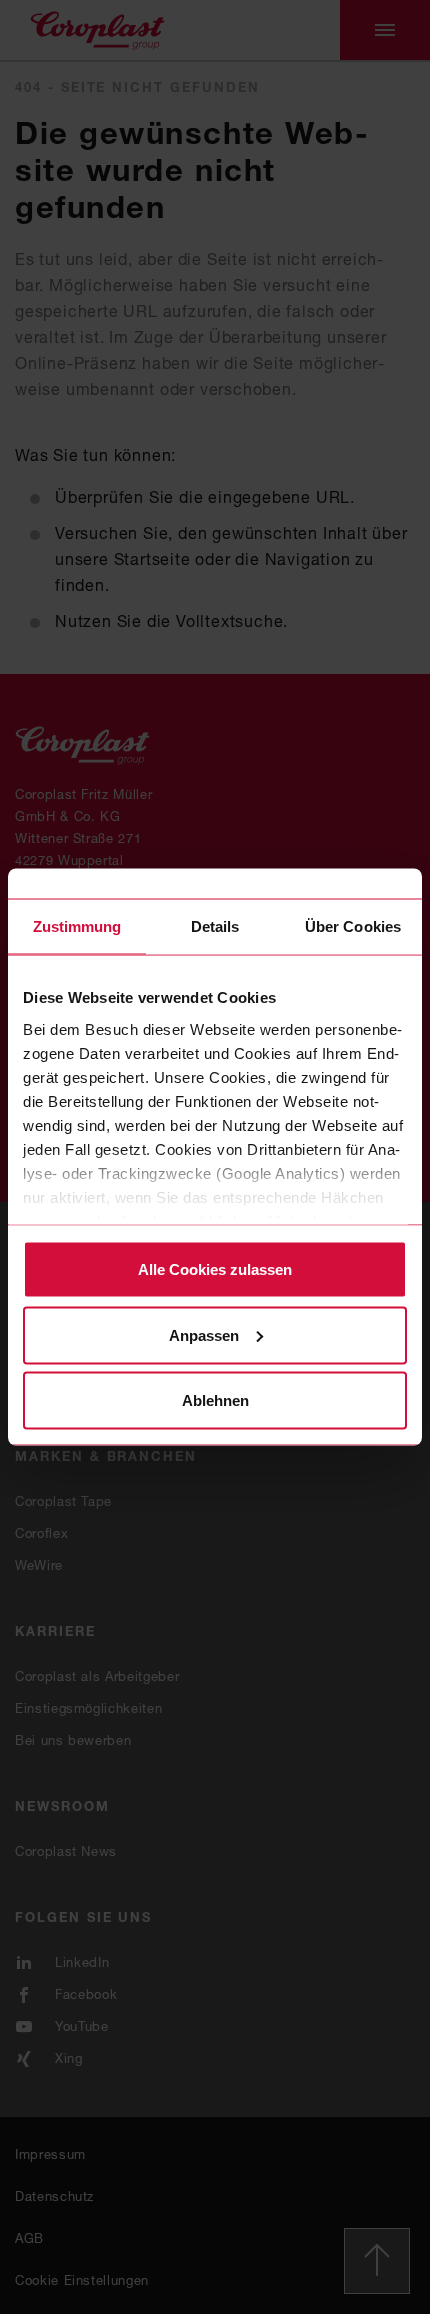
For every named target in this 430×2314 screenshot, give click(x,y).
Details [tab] (215, 926)
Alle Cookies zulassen (215, 1269)
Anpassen (204, 1334)
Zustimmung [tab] (77, 926)
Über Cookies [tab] (353, 926)
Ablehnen (215, 1400)
